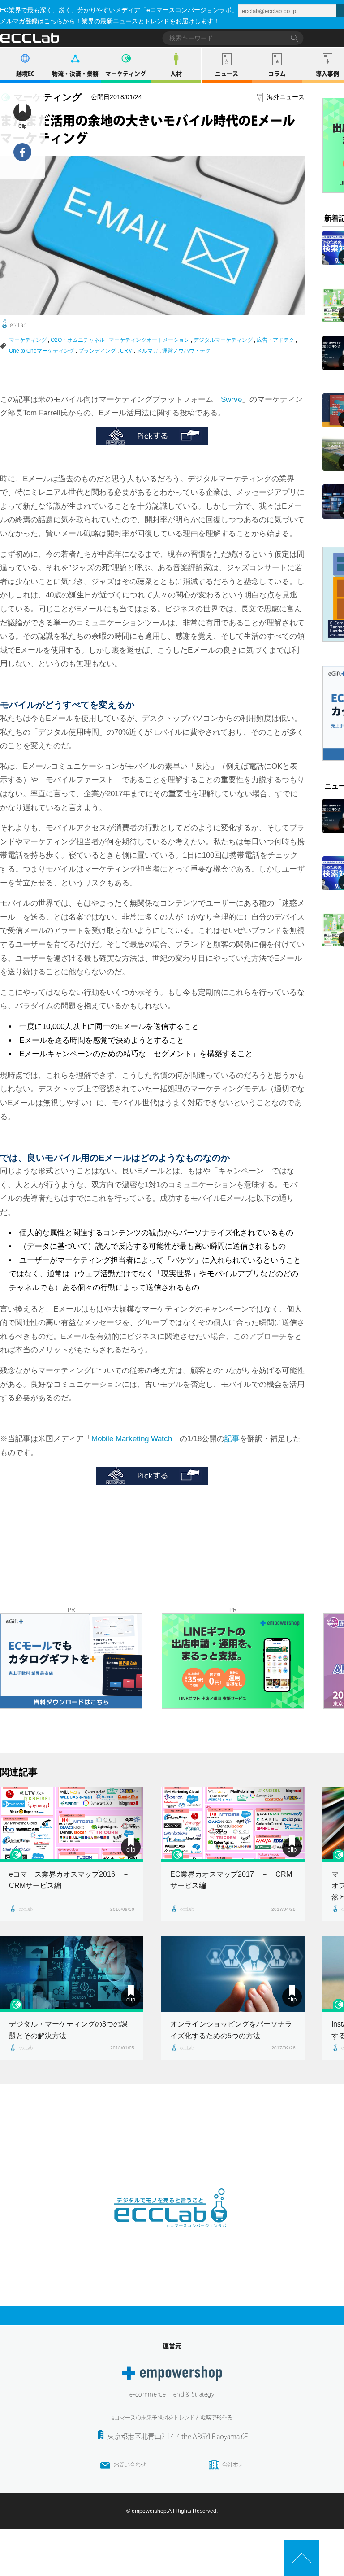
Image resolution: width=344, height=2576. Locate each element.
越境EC (25, 74)
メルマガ (147, 351)
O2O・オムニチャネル (78, 340)
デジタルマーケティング (223, 340)
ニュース (227, 74)
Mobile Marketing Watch (132, 1439)
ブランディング (97, 351)
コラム (277, 74)
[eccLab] (172, 2235)
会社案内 (233, 2465)
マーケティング (126, 74)
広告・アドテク (275, 340)
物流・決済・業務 (75, 74)
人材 (176, 74)
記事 (232, 1439)
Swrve (231, 399)
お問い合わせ (130, 2465)
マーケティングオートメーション (149, 340)
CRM (126, 351)
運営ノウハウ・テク (186, 351)
